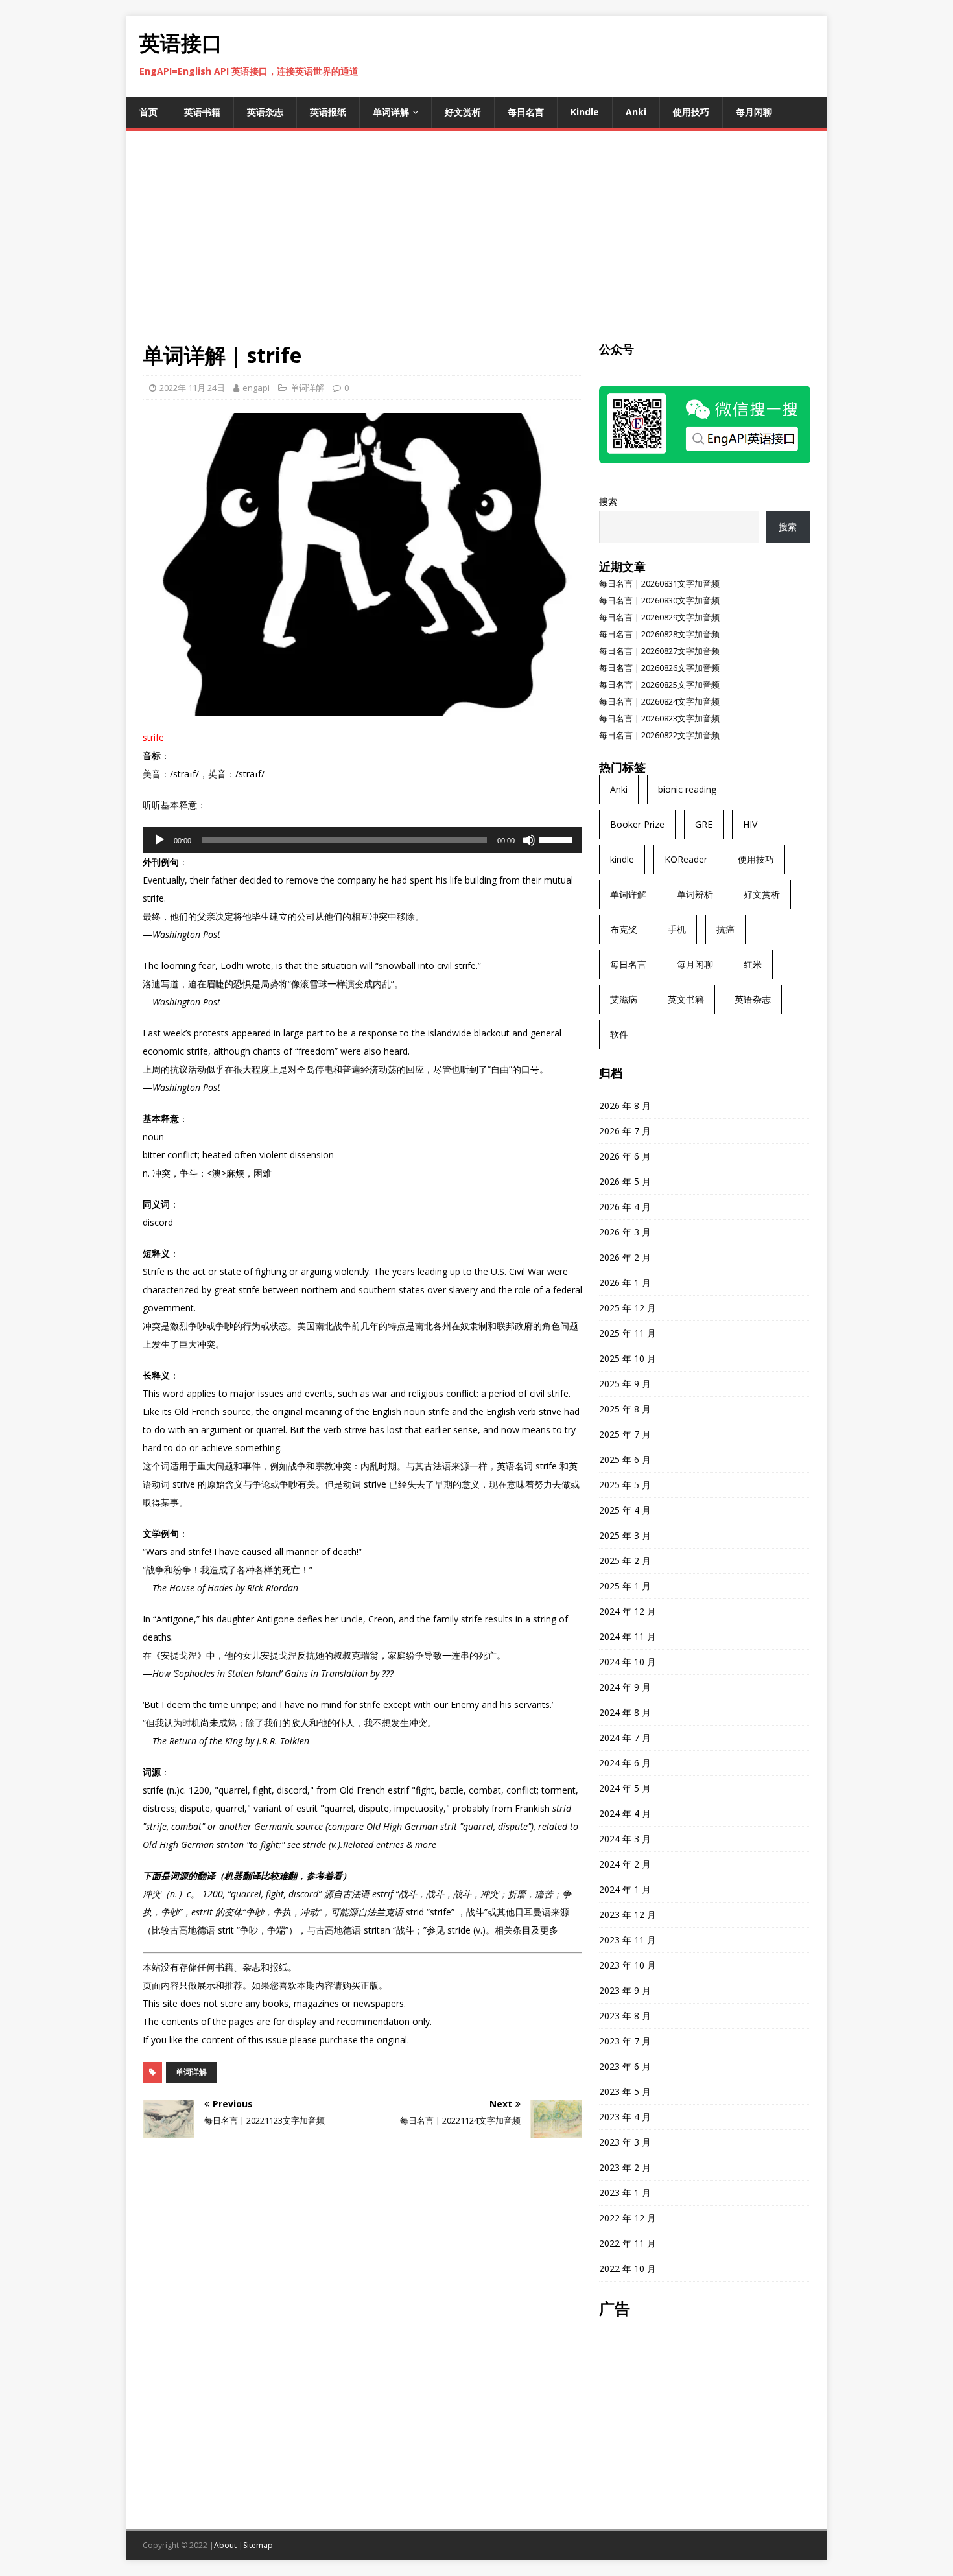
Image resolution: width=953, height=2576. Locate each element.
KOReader (686, 859)
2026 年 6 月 (625, 1156)
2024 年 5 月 (625, 1788)
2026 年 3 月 (625, 1232)
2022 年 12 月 (628, 2218)
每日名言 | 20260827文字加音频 (659, 651)
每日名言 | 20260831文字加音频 (659, 583)
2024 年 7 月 (625, 1738)
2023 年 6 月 (625, 2066)
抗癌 (725, 929)
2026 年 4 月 (625, 1207)
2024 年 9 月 (625, 1687)
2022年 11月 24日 (192, 388)
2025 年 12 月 (628, 1308)
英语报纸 (328, 112)
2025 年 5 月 (625, 1485)
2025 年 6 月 (625, 1459)
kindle (622, 859)
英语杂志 (265, 112)
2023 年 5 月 (625, 2091)
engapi (256, 388)
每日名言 (526, 112)
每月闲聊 (754, 112)
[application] (362, 840)
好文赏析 (463, 112)
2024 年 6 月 (625, 1763)
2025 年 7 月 (625, 1434)
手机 (677, 929)
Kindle (585, 112)
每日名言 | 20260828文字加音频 (659, 634)
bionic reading (687, 789)
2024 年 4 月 (625, 1813)
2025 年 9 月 (625, 1384)
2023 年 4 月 (625, 2117)
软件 (619, 1034)
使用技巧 (691, 112)
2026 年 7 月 (625, 1131)
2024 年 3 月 (625, 1839)
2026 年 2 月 (625, 1257)
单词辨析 (695, 894)
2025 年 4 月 (625, 1510)
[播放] (159, 840)
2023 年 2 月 (625, 2167)
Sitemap (258, 2545)
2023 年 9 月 (625, 1990)
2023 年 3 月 (625, 2142)
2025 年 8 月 (625, 1409)
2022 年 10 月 (628, 2268)
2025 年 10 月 (628, 1358)
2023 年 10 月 (628, 1965)
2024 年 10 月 (628, 1662)
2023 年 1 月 (625, 2193)
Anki (636, 112)
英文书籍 (686, 999)
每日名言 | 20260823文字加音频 (659, 718)
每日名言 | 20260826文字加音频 (659, 668)
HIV (750, 824)
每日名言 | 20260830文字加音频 (659, 600)
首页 (148, 112)
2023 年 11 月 (628, 1940)
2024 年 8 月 (625, 1712)
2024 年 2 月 (625, 1864)
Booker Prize (637, 824)
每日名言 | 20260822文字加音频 (659, 735)
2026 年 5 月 (625, 1181)
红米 (753, 964)
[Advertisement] (476, 244)
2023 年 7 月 (625, 2041)
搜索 (608, 501)
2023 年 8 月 (625, 2016)
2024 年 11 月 (628, 1636)
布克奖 (624, 929)
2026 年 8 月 (625, 1106)
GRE (704, 824)
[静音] (529, 840)
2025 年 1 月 (625, 1586)
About (225, 2545)
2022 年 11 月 (628, 2243)
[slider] (558, 839)
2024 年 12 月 (628, 1611)
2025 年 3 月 (625, 1535)
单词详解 (391, 112)
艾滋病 (624, 999)
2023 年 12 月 (628, 1914)
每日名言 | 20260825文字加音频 (659, 685)
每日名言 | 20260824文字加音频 (659, 701)
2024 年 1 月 (625, 1889)
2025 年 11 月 (628, 1333)
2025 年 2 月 (625, 1561)
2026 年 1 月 (625, 1282)
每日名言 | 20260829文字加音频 (659, 617)
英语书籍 (202, 112)
